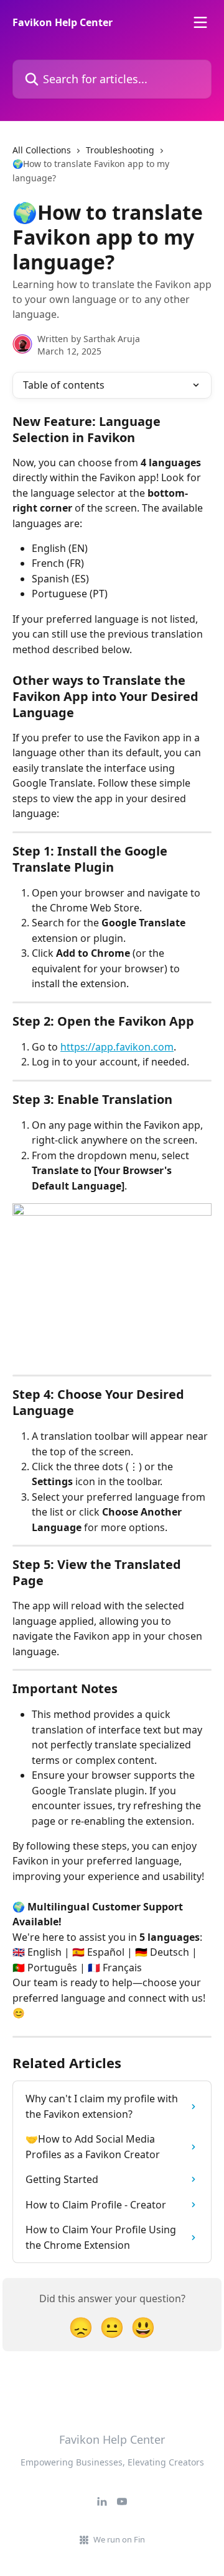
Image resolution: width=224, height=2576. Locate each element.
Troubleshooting (120, 150)
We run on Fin (119, 2539)
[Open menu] (200, 22)
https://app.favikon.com (117, 1047)
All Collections (42, 150)
